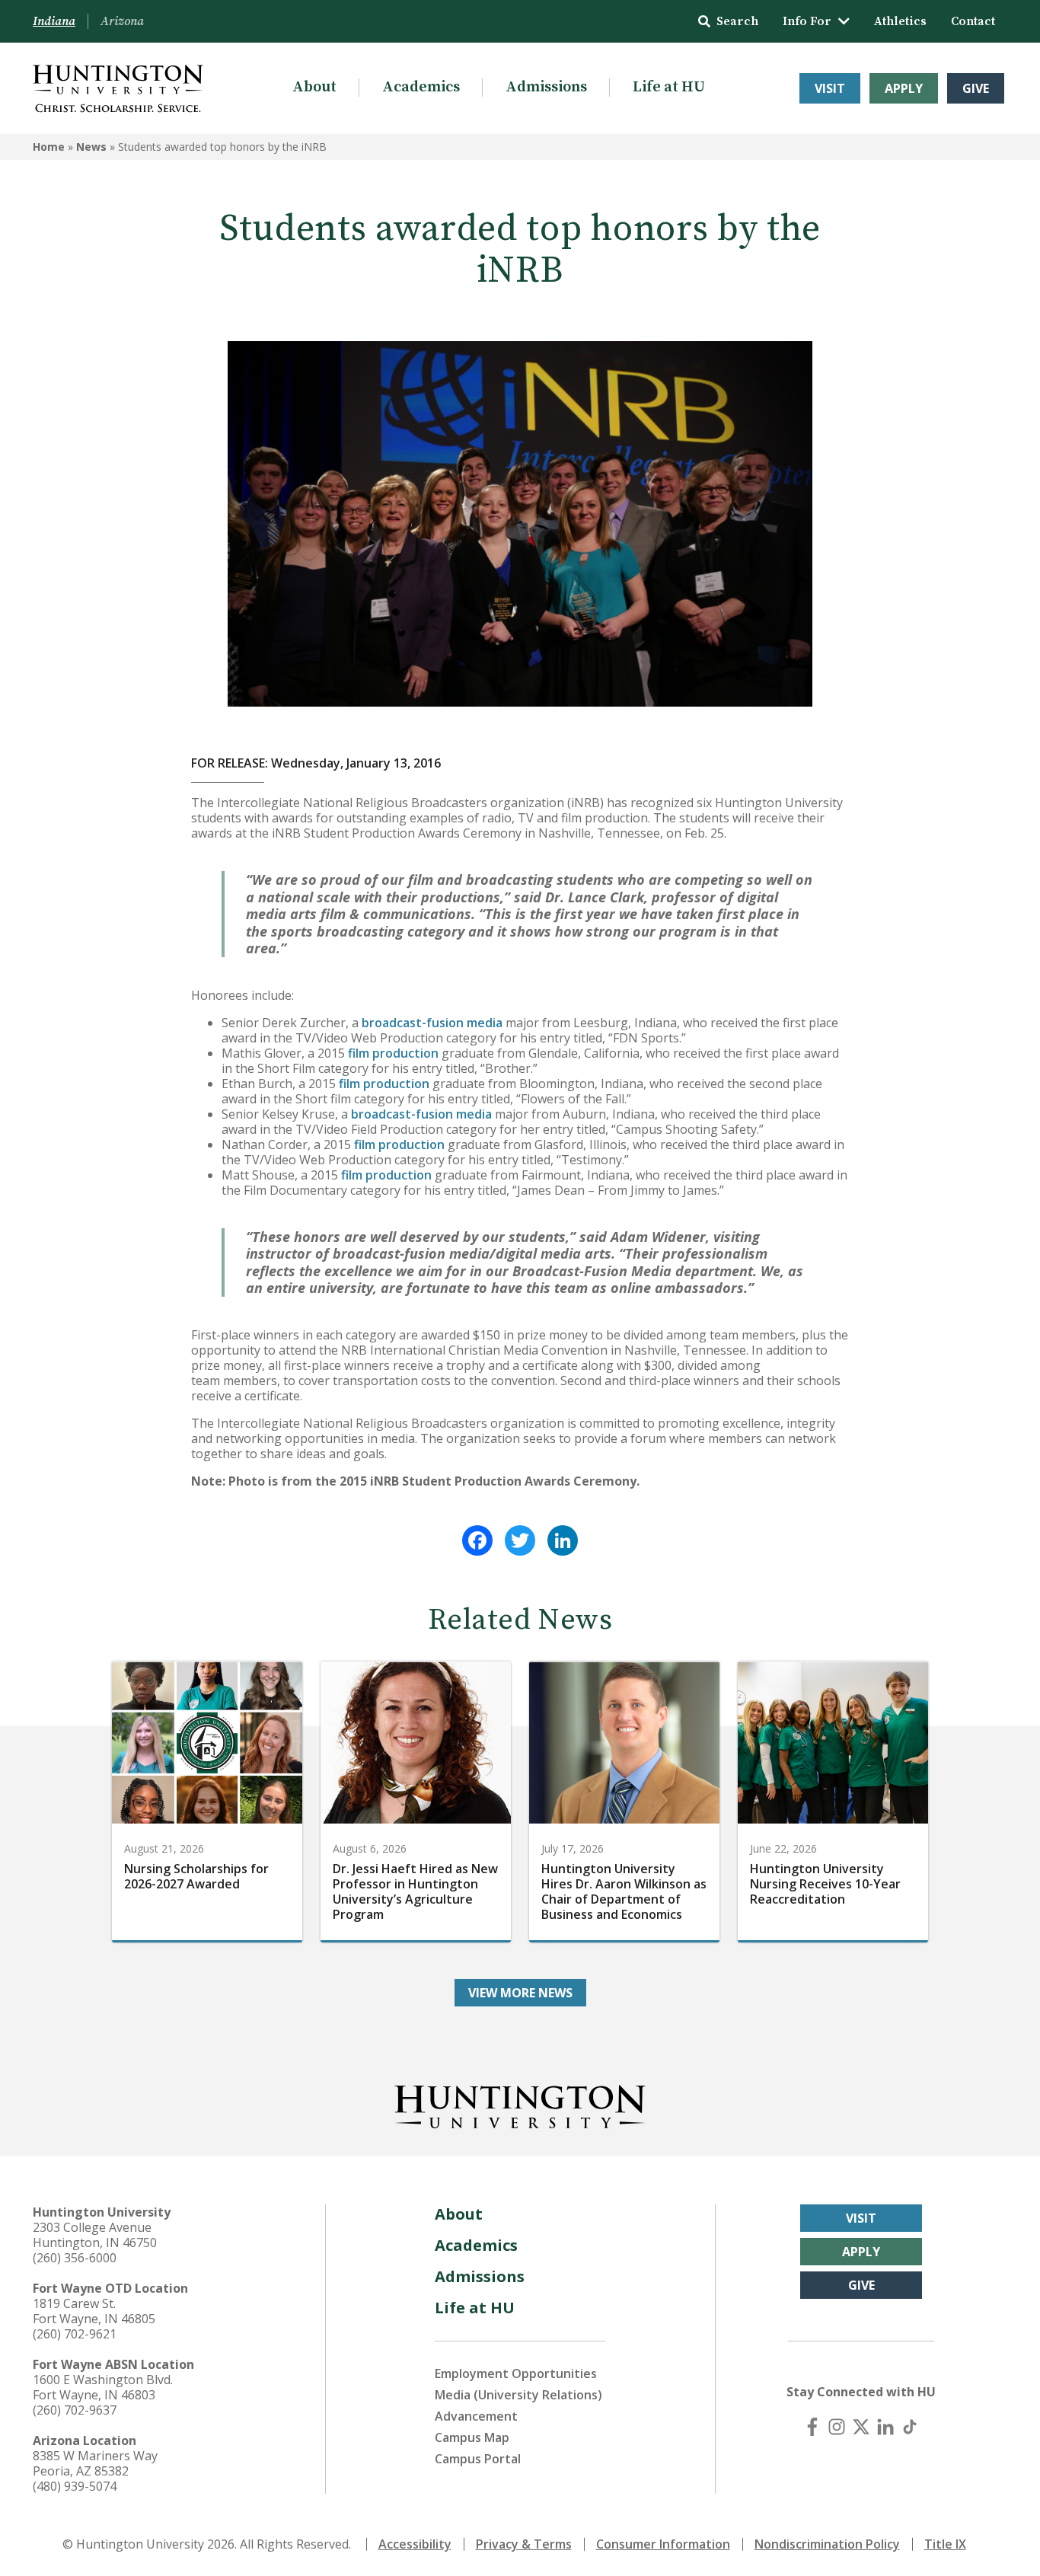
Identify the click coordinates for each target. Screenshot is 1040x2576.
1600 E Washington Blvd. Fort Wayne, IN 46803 (103, 2387)
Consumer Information (663, 2544)
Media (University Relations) (518, 2395)
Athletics (900, 21)
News (91, 147)
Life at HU (669, 87)
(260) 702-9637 (75, 2410)
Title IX (945, 2544)
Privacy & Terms (524, 2544)
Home (49, 147)
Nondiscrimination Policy (827, 2544)
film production (393, 1053)
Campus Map (472, 2437)
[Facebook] (477, 1540)
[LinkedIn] (563, 1540)
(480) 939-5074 (75, 2486)
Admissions (546, 87)
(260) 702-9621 (75, 2334)
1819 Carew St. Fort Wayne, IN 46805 (94, 2311)
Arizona (122, 21)
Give (976, 88)
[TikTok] (910, 2427)
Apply (904, 88)
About (314, 87)
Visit (830, 88)
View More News (520, 1993)
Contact (973, 21)
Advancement (476, 2416)
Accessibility (415, 2544)
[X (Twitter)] (861, 2427)
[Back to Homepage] (520, 2104)
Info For (807, 21)
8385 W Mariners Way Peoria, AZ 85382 (95, 2463)
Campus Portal (478, 2459)
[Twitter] (520, 1540)
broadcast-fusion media (432, 1023)
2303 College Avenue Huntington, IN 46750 (95, 2235)
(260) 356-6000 (75, 2258)
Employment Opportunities (516, 2373)
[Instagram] (837, 2427)
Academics (421, 87)
